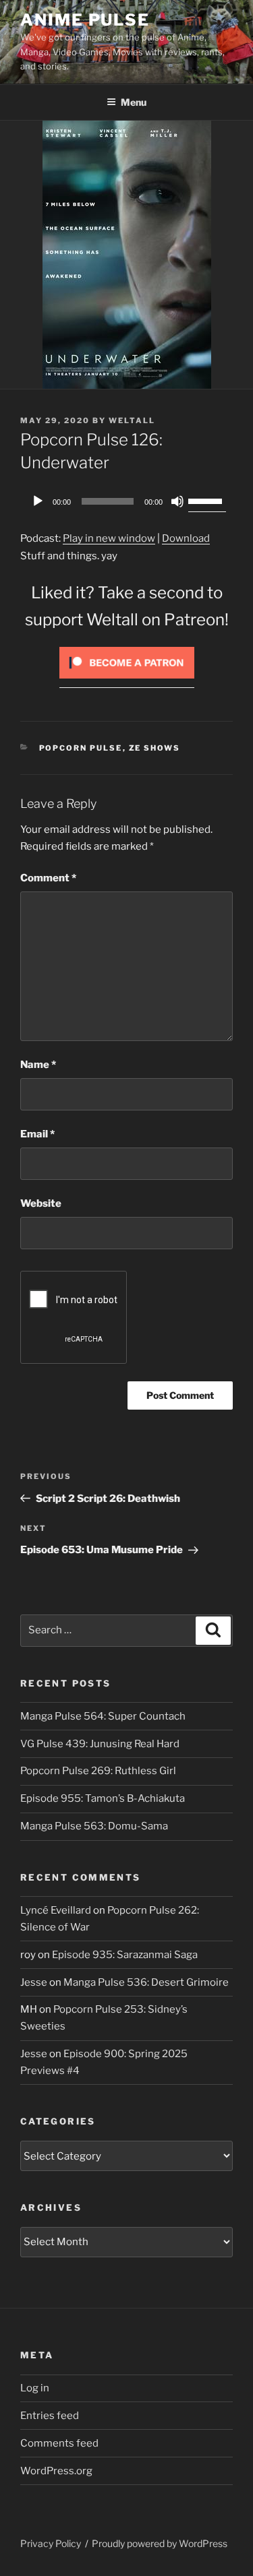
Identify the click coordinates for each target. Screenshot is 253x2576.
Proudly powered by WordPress (160, 2543)
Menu (134, 102)
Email (37, 1134)
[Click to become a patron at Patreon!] (127, 682)
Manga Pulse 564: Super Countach (103, 1716)
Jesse (34, 1982)
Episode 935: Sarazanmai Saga (125, 1955)
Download (186, 538)
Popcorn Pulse (81, 748)
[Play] (38, 501)
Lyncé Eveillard (56, 1910)
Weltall (132, 420)
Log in (35, 2388)
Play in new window (109, 538)
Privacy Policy (51, 2543)
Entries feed (50, 2416)
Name (38, 1065)
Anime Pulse (85, 20)
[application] (126, 501)
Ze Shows (155, 748)
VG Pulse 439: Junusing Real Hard (100, 1744)
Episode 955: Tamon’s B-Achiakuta (103, 1798)
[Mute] (177, 501)
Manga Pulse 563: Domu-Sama (94, 1826)
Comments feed (59, 2443)
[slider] (207, 500)
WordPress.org (56, 2471)
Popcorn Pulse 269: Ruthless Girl (98, 1771)
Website (41, 1203)
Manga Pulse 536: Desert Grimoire (146, 1982)
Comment (48, 878)
